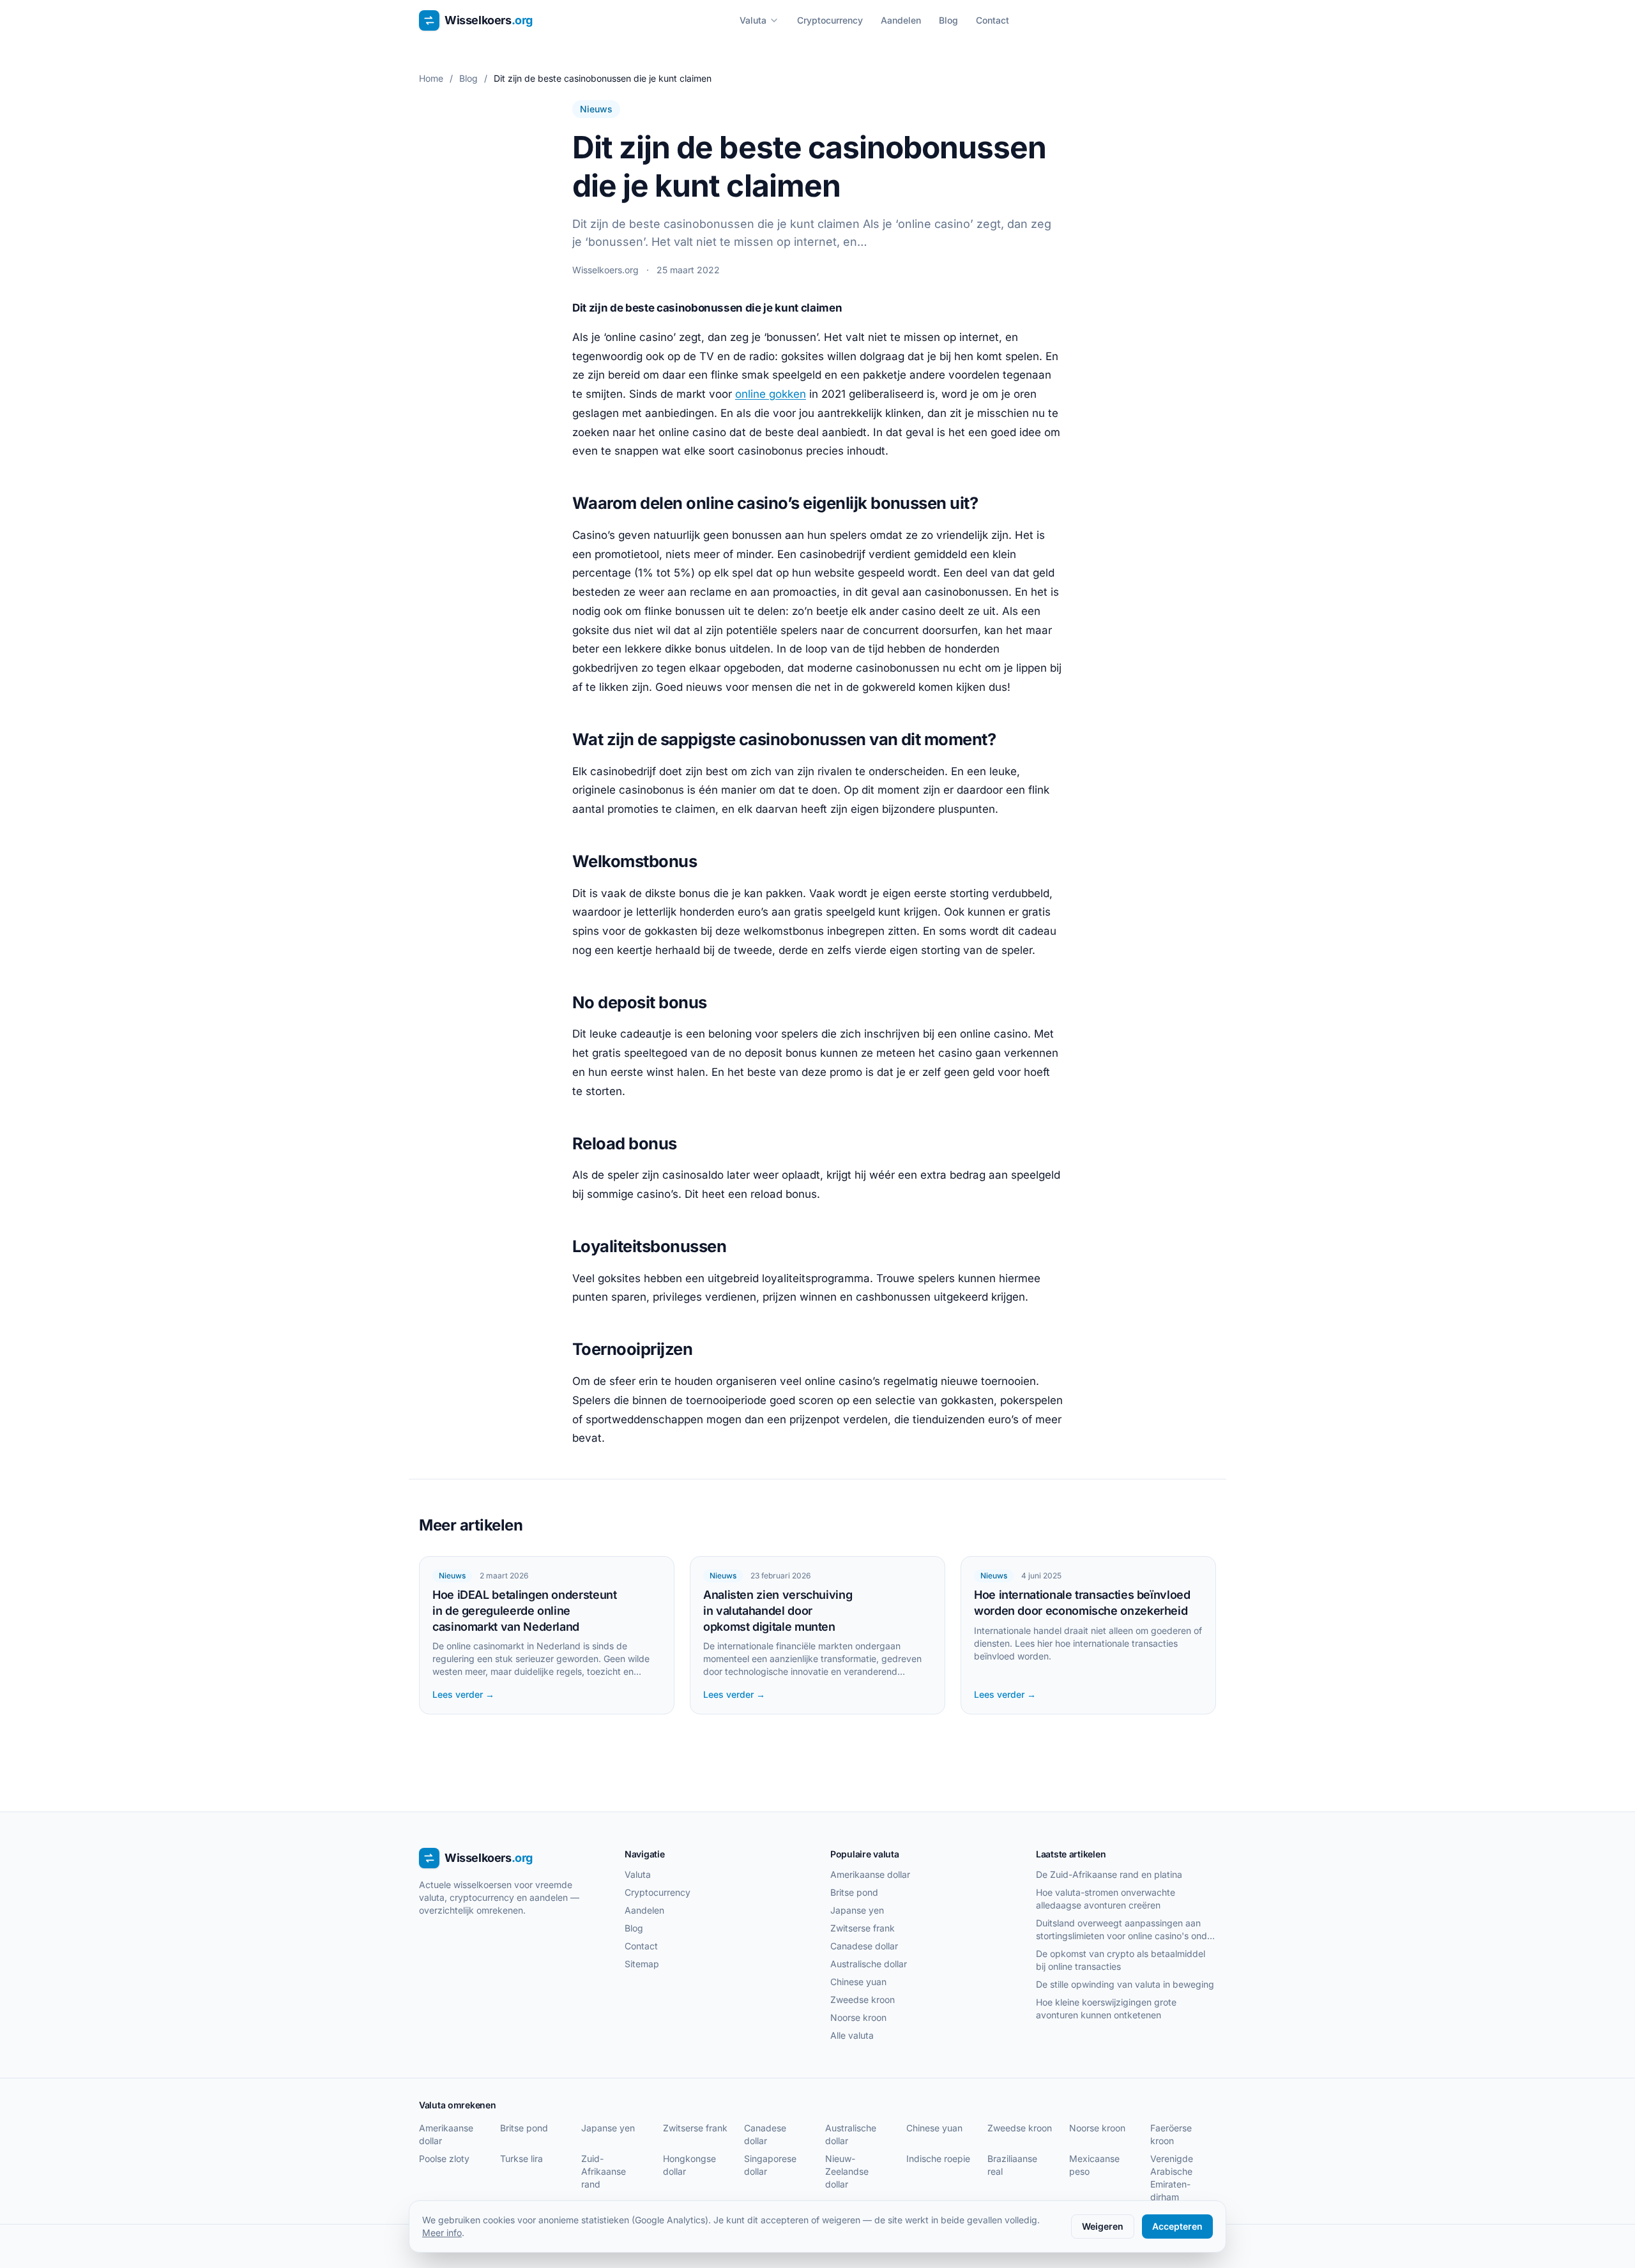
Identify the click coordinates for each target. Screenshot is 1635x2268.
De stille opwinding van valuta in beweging (1125, 1984)
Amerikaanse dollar (870, 1874)
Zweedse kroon (863, 2000)
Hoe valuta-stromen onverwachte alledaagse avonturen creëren (1106, 1899)
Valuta (753, 20)
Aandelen (901, 20)
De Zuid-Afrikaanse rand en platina (1109, 1874)
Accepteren (1177, 2226)
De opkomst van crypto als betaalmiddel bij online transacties (1121, 1960)
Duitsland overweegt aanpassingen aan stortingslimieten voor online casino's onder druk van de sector (1126, 1930)
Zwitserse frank (863, 1928)
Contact (992, 20)
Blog (948, 20)
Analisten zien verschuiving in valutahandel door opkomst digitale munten (778, 1611)
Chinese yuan (858, 1982)
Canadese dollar (864, 1946)
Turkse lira (521, 2158)
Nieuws (596, 109)
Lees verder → (463, 1694)
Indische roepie (938, 2158)
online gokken (771, 394)
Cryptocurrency (830, 20)
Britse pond (854, 1892)
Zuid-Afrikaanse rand (604, 2171)
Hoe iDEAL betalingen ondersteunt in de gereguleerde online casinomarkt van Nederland (524, 1611)
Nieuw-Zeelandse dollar (847, 2171)
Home (431, 78)
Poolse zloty (444, 2158)
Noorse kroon (858, 2017)
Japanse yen (857, 1910)
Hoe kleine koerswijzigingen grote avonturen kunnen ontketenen (1106, 2008)
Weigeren (1103, 2226)
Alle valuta (852, 2035)
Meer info (442, 2233)
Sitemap (642, 1964)
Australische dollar (869, 1964)
